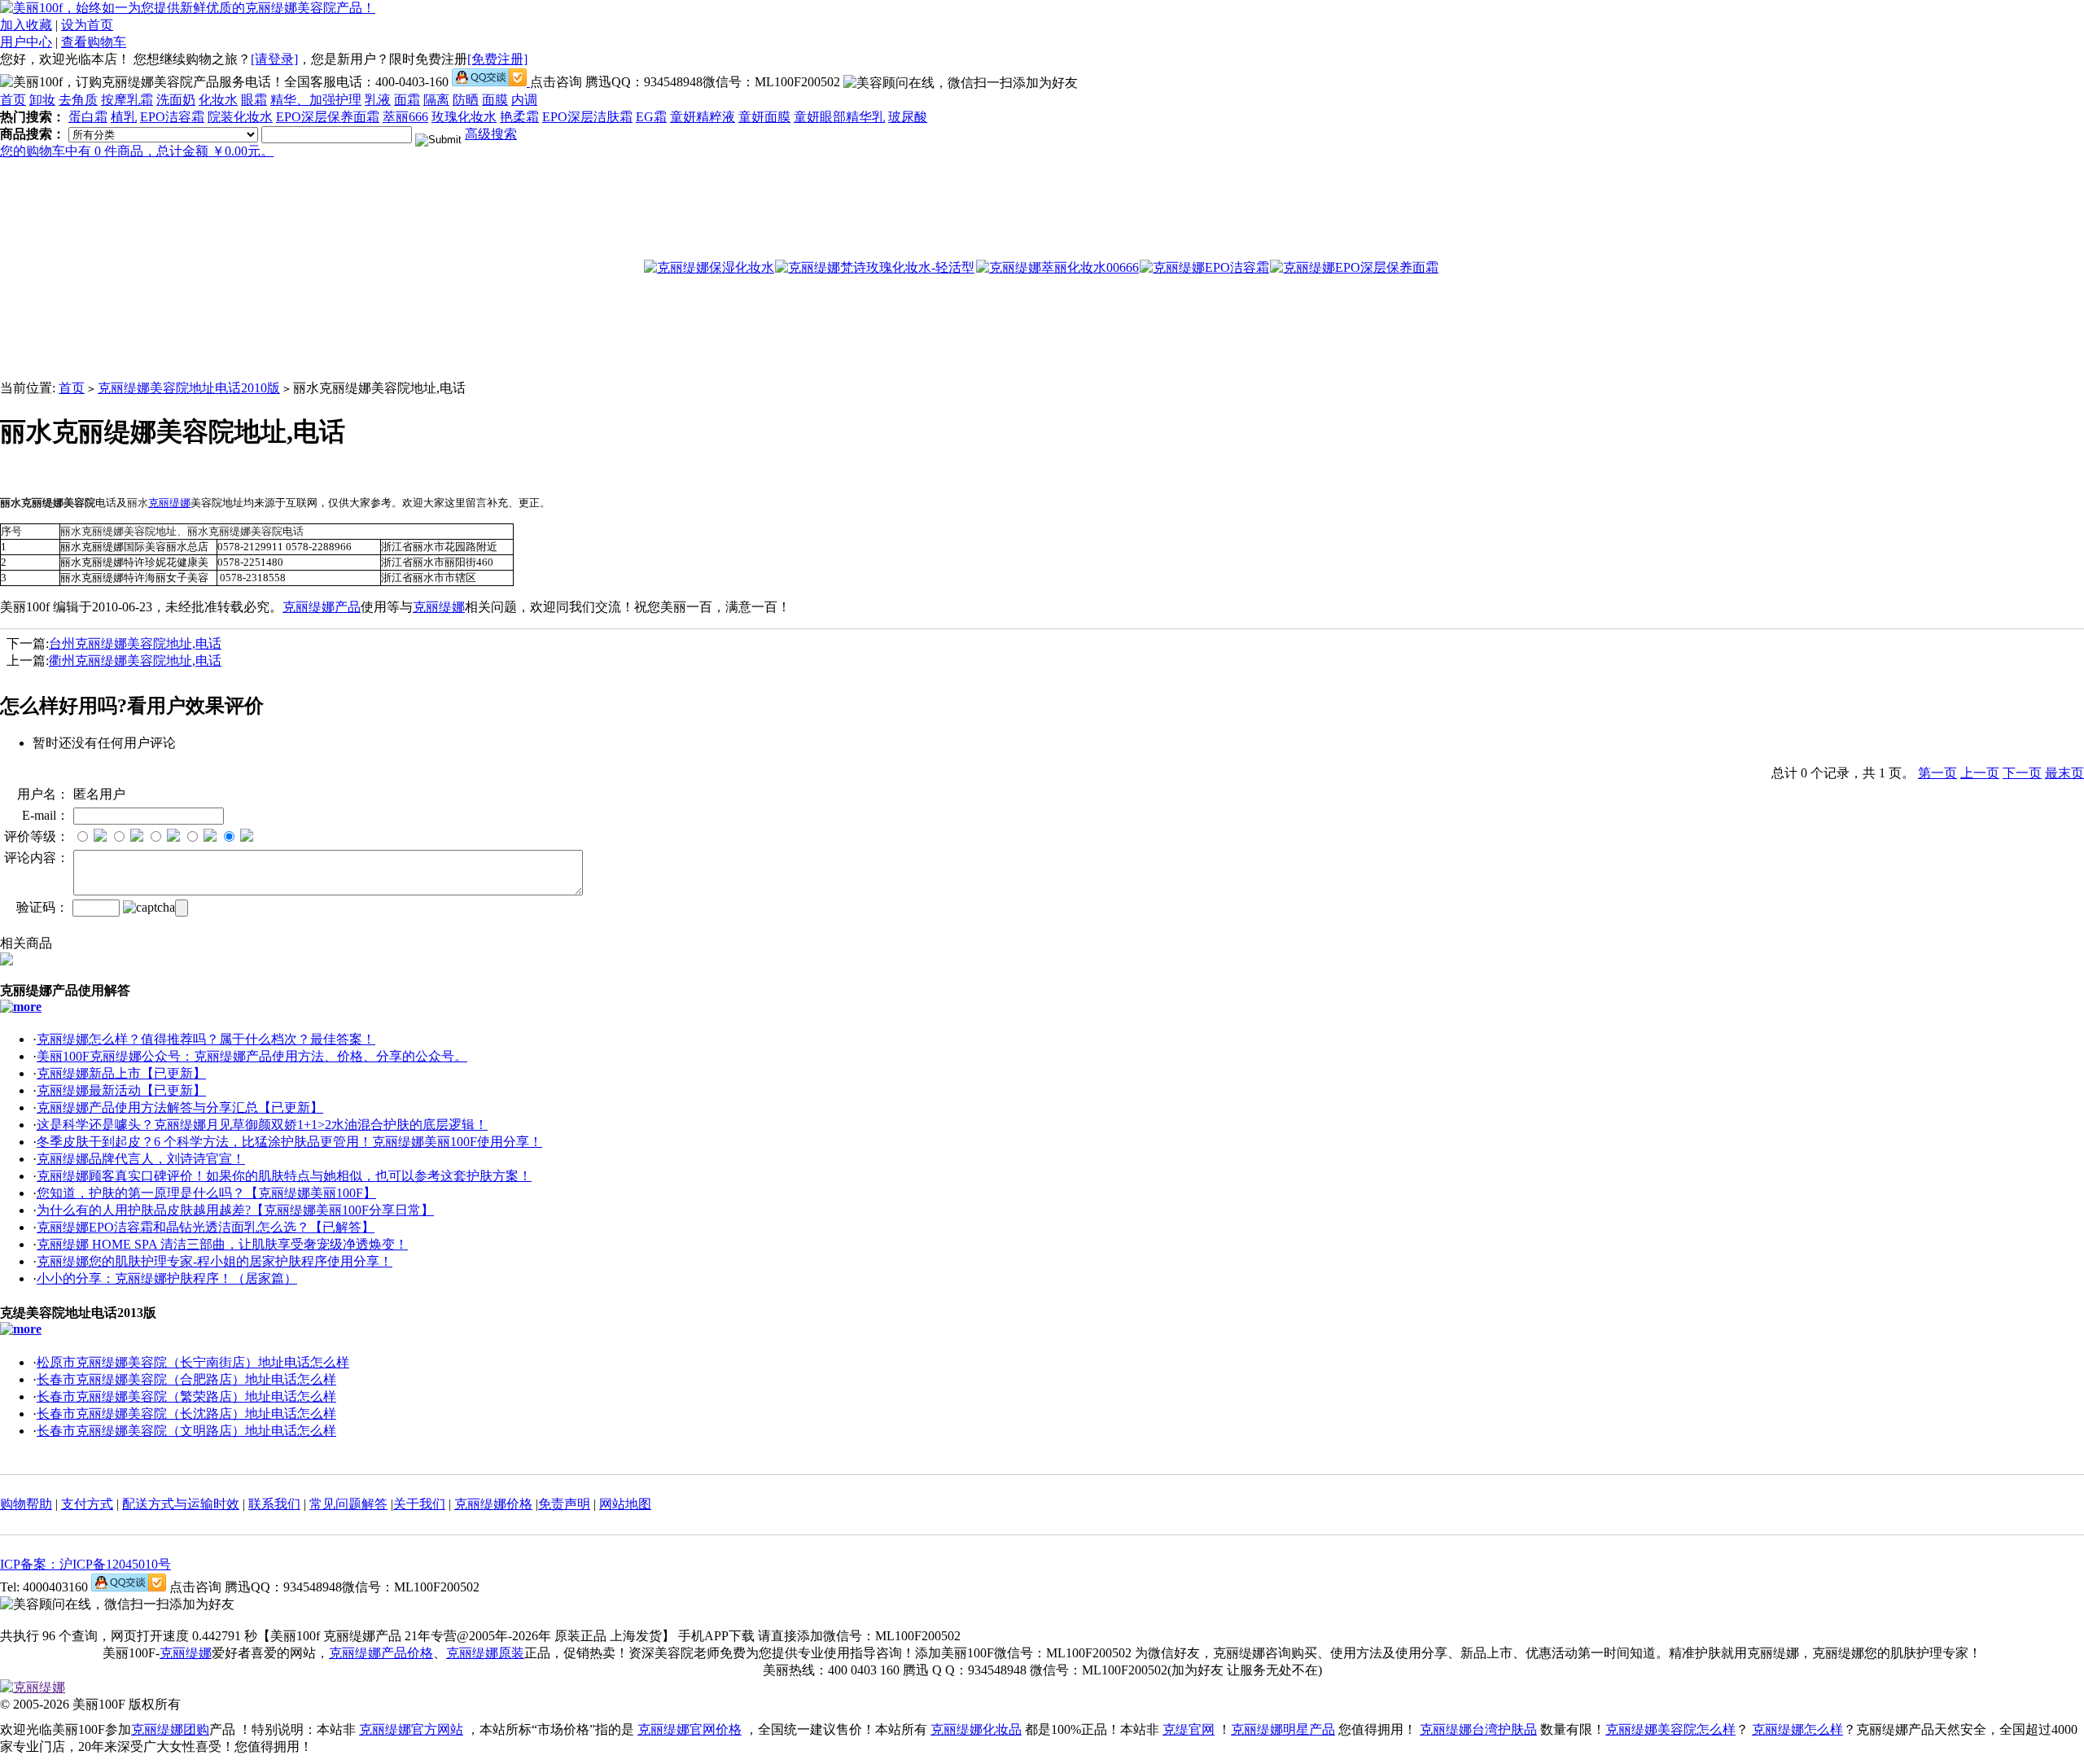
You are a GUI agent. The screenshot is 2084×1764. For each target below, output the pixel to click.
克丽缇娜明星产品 (1283, 1729)
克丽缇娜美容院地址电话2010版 (189, 388)
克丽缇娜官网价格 (690, 1729)
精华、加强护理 (316, 100)
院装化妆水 (240, 117)
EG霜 (651, 117)
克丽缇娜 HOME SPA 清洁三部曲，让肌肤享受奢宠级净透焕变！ (222, 1244)
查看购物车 (94, 42)
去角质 (78, 100)
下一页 (2022, 773)
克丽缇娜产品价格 (381, 1653)
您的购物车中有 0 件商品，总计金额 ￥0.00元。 (137, 151)
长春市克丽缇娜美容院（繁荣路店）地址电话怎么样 (186, 1396)
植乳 (124, 117)
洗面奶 (176, 100)
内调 (524, 100)
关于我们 (419, 1504)
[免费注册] (497, 59)
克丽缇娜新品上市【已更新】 (121, 1073)
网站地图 (625, 1504)
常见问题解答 (348, 1504)
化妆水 (218, 100)
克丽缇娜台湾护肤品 (1478, 1729)
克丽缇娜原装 (485, 1653)
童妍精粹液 (703, 117)
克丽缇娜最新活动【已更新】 (121, 1090)
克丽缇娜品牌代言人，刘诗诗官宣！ (141, 1159)
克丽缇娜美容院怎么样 (1670, 1729)
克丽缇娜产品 (322, 607)
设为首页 (87, 25)
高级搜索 (491, 134)
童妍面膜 (764, 117)
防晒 (466, 100)
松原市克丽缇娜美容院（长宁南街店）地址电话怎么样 (193, 1362)
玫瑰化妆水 (464, 117)
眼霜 (254, 100)
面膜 (495, 100)
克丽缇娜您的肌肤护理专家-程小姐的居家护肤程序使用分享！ (215, 1261)
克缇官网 (1189, 1729)
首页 (13, 100)
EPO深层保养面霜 (328, 117)
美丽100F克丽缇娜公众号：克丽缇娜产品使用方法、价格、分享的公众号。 (252, 1056)
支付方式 (87, 1504)
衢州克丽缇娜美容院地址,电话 (135, 661)
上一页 (1980, 773)
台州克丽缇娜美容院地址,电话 (135, 643)
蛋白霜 (88, 117)
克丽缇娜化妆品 (976, 1729)
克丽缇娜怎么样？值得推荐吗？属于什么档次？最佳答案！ (206, 1039)
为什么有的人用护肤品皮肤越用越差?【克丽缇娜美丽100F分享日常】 (235, 1210)
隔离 (436, 100)
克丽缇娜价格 (493, 1504)
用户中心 (26, 42)
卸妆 (42, 100)
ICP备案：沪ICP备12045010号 (85, 1564)
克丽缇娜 (169, 503)
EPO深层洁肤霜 (587, 117)
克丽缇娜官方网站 (411, 1729)
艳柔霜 (519, 117)
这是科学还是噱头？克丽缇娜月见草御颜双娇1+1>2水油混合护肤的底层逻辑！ (262, 1125)
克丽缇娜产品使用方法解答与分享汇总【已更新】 (180, 1107)
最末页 (2064, 773)
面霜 (407, 100)
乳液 (378, 100)
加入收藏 (26, 25)
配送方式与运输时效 (181, 1504)
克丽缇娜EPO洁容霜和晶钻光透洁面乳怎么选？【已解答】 (206, 1227)
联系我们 (274, 1504)
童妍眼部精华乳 (839, 117)
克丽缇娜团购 (170, 1729)
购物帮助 (26, 1504)
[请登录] (274, 59)
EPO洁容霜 (172, 117)
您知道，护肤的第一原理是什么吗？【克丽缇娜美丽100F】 (206, 1193)
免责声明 (564, 1504)
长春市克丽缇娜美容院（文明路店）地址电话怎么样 (186, 1431)
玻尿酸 (908, 117)
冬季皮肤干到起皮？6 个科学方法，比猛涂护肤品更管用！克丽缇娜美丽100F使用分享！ (289, 1142)
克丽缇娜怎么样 (1797, 1729)
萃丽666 (405, 117)
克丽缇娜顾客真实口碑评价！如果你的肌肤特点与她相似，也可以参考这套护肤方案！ (284, 1176)
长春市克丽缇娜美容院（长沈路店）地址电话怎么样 (186, 1414)
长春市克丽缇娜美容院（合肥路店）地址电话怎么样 (186, 1379)
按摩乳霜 (127, 100)
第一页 (1937, 773)
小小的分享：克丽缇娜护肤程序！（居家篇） (167, 1278)
